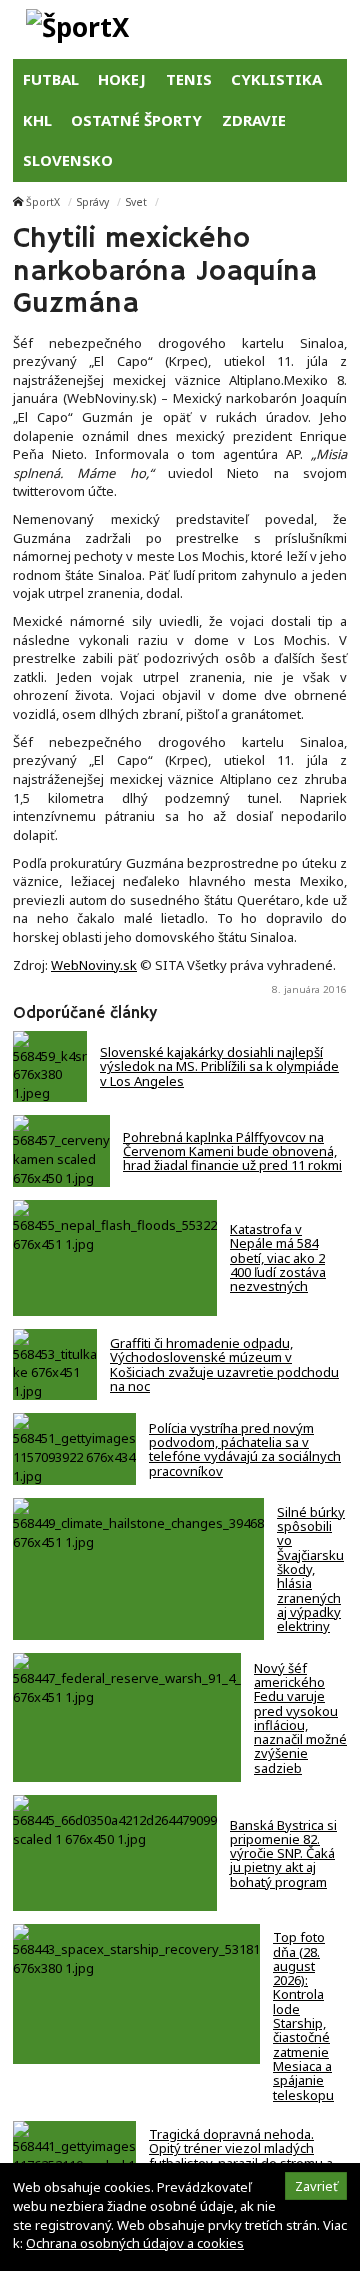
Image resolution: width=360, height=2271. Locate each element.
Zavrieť (316, 2186)
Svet (136, 202)
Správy (93, 202)
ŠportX (43, 202)
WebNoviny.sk (94, 965)
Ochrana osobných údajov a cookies (135, 2243)
